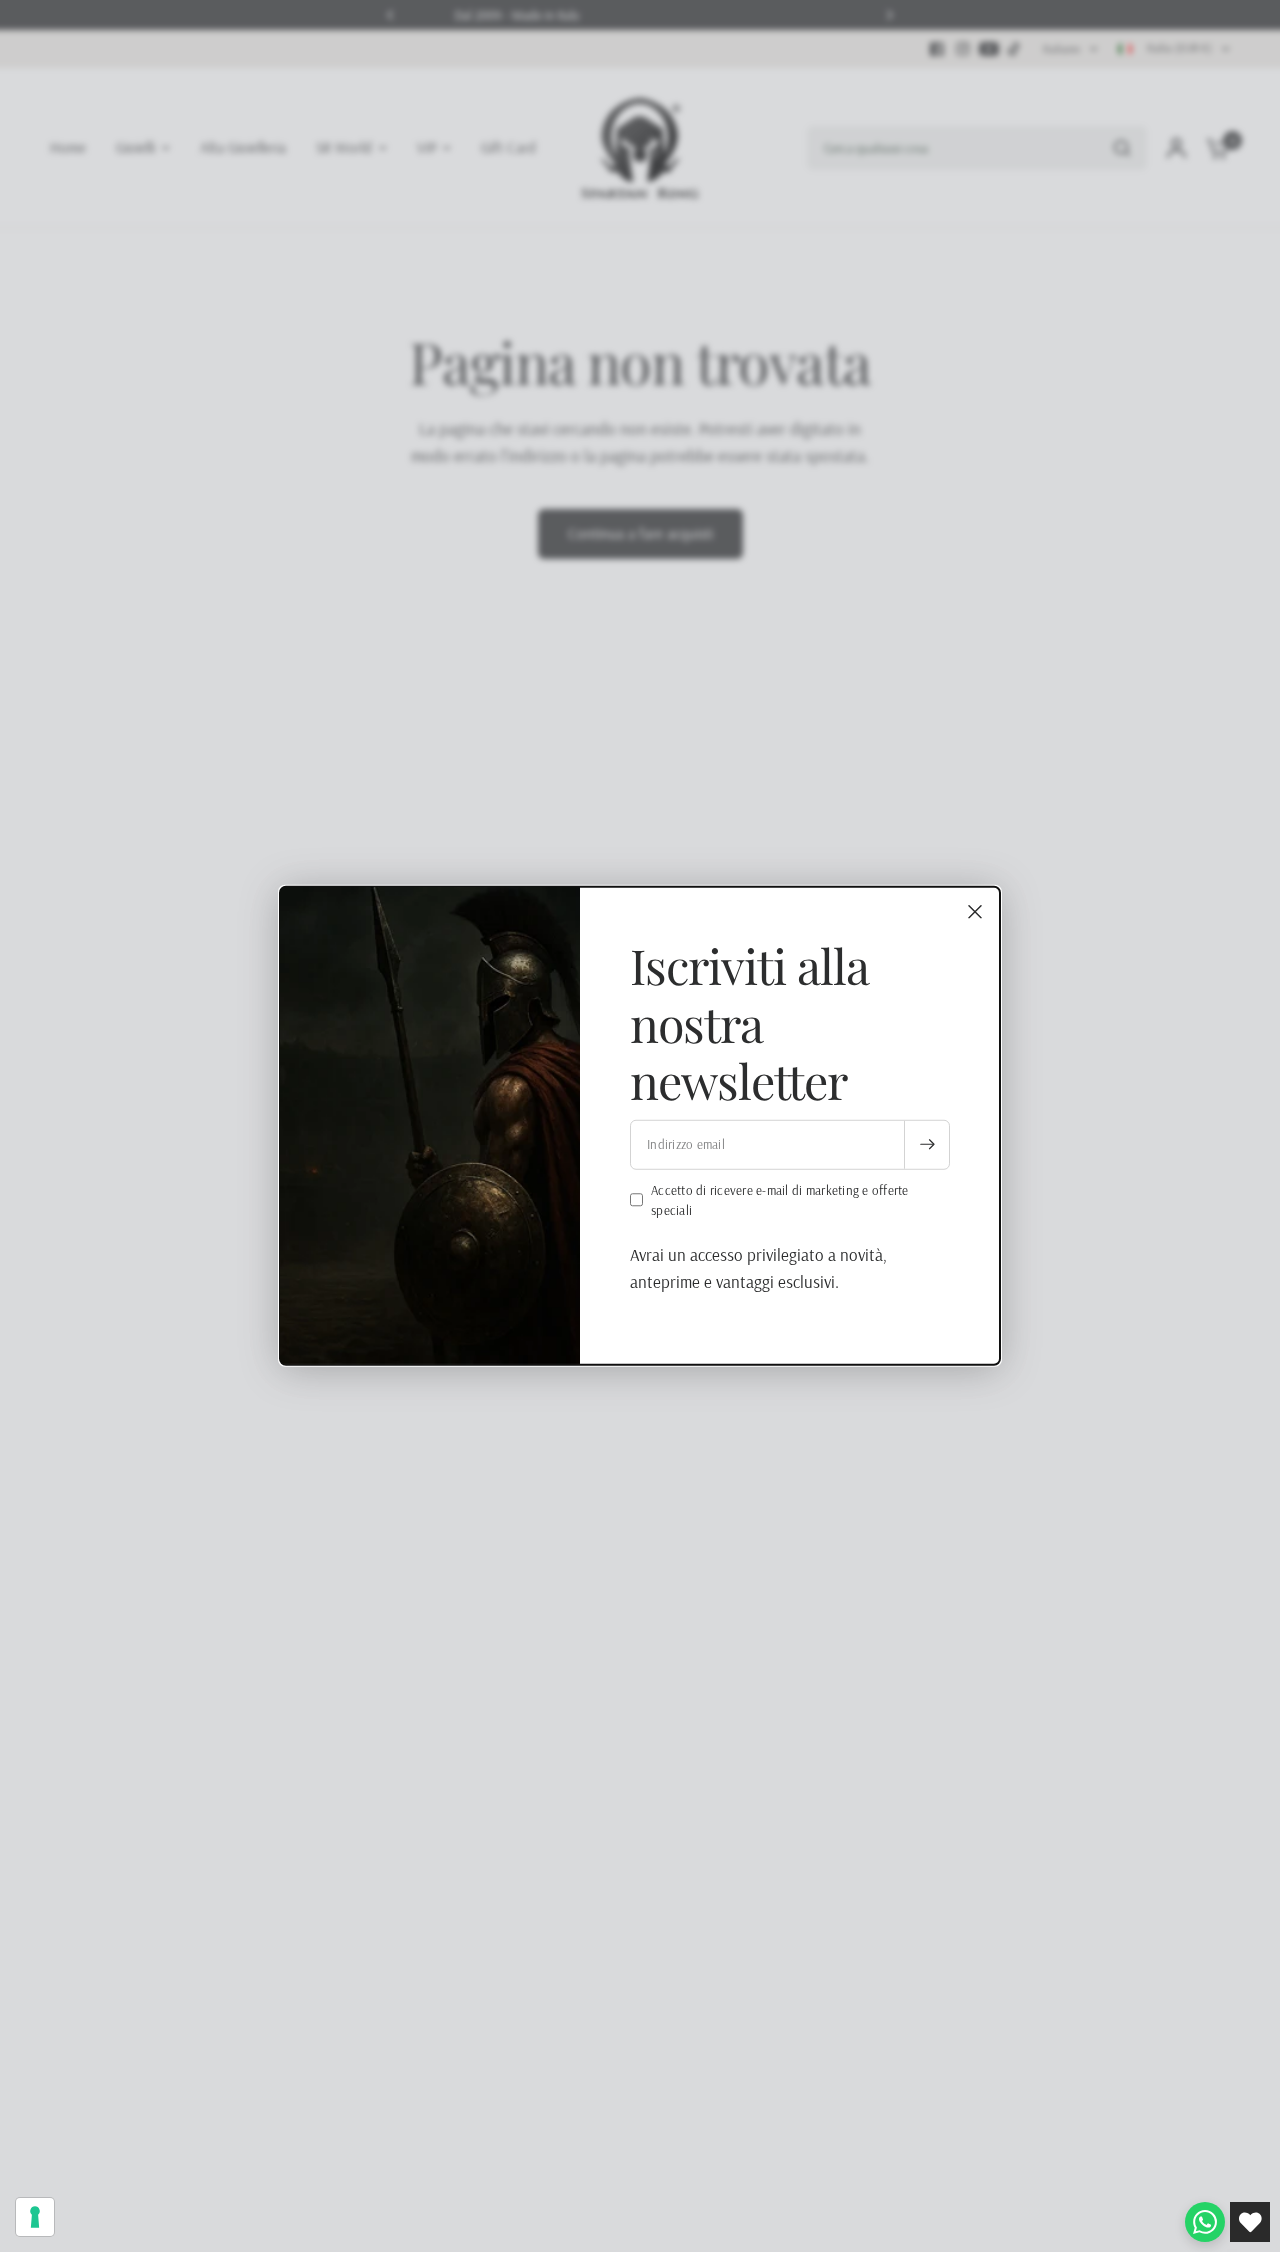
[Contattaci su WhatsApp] (1205, 2222)
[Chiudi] (975, 912)
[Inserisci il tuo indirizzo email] (927, 1144)
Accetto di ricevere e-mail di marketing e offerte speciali (780, 1199)
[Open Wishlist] (1250, 2222)
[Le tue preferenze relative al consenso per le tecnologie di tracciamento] (35, 2217)
